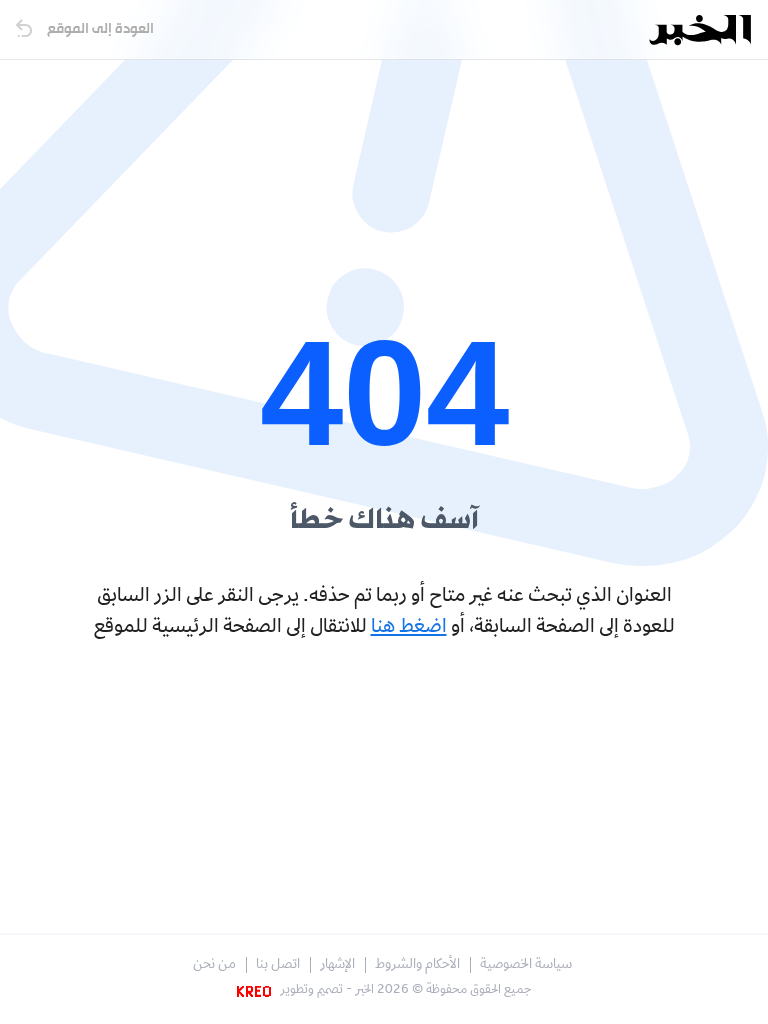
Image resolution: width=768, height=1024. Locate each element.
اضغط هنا (409, 628)
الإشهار (337, 965)
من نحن (214, 965)
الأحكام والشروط (417, 965)
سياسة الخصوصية (526, 965)
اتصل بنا (278, 965)
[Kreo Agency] (257, 991)
